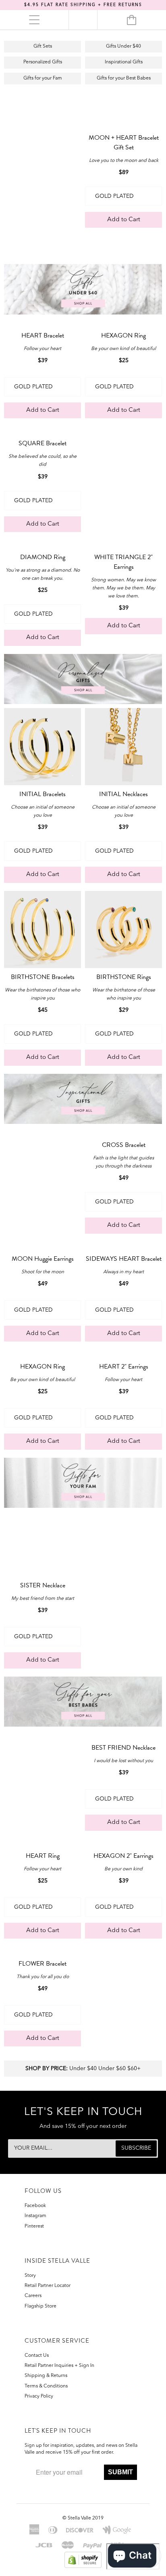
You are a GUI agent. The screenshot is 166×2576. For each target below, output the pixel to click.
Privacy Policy (39, 2396)
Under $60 (112, 2069)
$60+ (134, 2069)
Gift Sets (43, 46)
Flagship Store (40, 2306)
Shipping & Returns (46, 2376)
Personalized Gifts (43, 62)
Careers (33, 2296)
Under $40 (83, 2069)
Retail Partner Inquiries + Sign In (59, 2366)
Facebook (35, 2206)
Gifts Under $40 (123, 46)
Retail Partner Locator (48, 2286)
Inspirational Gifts (124, 62)
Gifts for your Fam (43, 78)
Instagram (35, 2216)
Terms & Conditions (46, 2386)
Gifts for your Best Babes (124, 78)
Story (30, 2276)
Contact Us (37, 2356)
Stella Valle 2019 (86, 2518)
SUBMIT (120, 2472)
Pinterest (34, 2226)
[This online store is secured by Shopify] (83, 2559)
